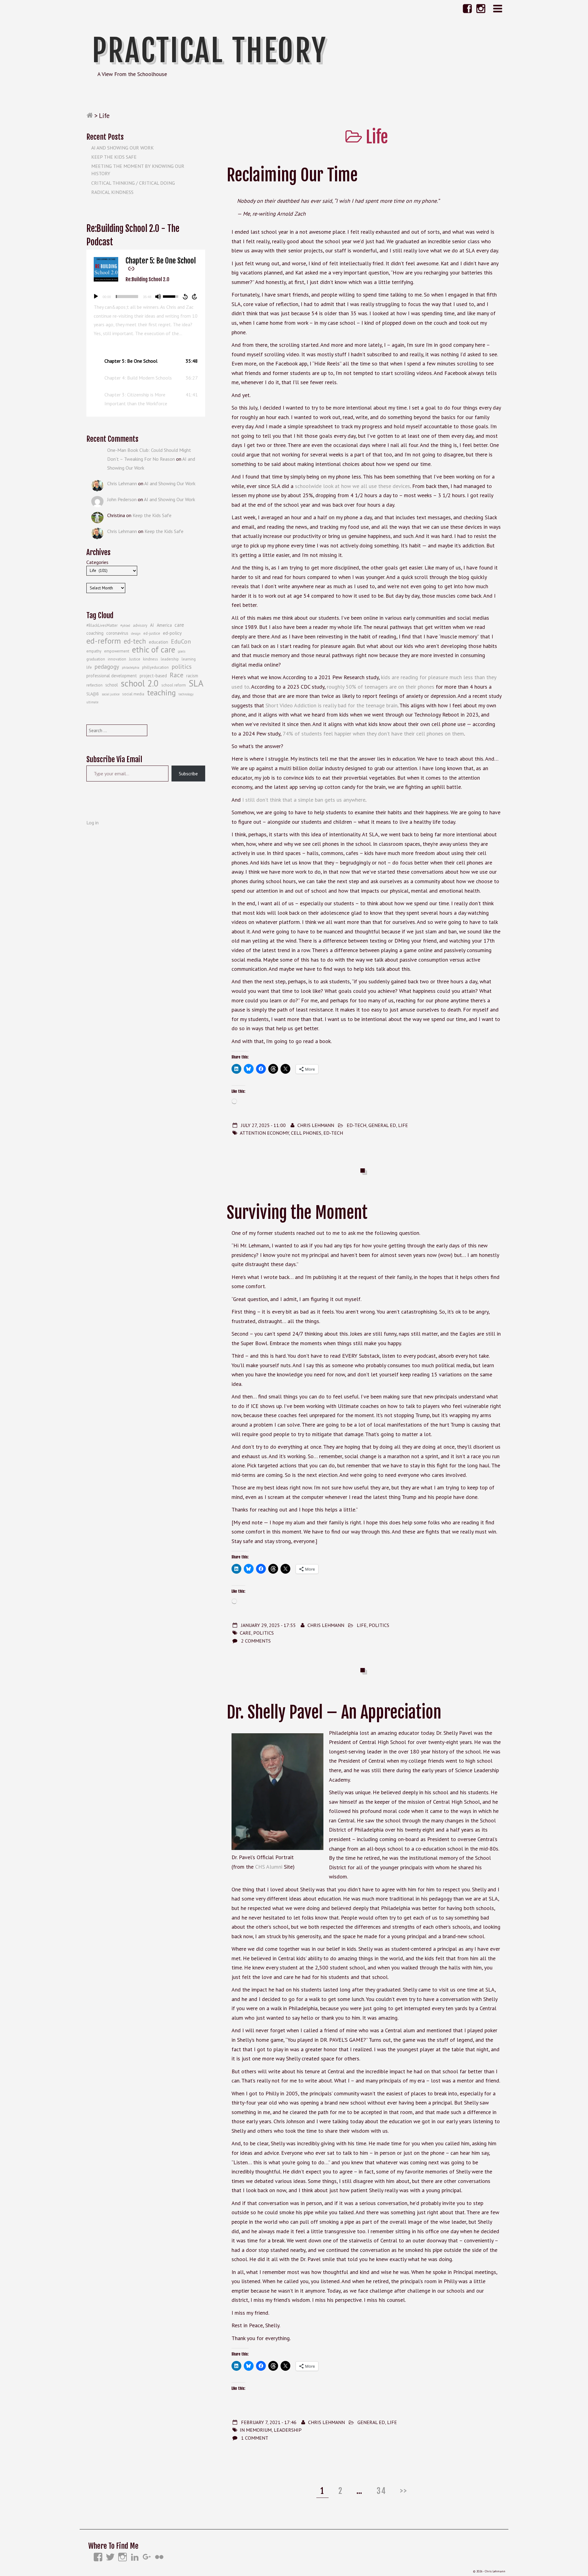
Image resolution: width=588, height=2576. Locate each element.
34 (383, 2491)
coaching (95, 633)
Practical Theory (209, 51)
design (136, 634)
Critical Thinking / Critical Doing (133, 183)
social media (133, 694)
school (112, 685)
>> (404, 2491)
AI (152, 625)
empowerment (117, 651)
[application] (146, 297)
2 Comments (256, 1641)
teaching (161, 693)
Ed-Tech (356, 1125)
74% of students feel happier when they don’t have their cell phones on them (373, 734)
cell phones (306, 1133)
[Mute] (158, 297)
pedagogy (107, 667)
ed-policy (172, 633)
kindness (151, 659)
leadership (288, 2430)
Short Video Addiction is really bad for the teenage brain (332, 705)
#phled (125, 626)
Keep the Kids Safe (114, 157)
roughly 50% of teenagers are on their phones (381, 687)
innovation (117, 659)
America (164, 625)
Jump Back (185, 297)
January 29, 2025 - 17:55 (268, 1625)
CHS (261, 1867)
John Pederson (122, 499)
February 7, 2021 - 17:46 (269, 2422)
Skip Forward (195, 297)
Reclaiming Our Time (292, 175)
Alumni (274, 1867)
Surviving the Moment (297, 1213)
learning (189, 659)
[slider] (127, 297)
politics (264, 1633)
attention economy (264, 1133)
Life (403, 1125)
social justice (111, 694)
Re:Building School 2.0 (147, 279)
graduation (96, 659)
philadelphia (131, 668)
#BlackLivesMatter (102, 625)
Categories (97, 562)
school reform (174, 685)
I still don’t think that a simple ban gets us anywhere (304, 800)
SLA (196, 683)
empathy (94, 651)
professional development (112, 676)
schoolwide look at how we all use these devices (352, 486)
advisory (140, 625)
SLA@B (93, 694)
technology (186, 694)
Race (177, 675)
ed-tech (333, 1133)
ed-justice (152, 633)
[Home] (90, 115)
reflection (94, 685)
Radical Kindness (112, 192)
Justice (135, 659)
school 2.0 (140, 683)
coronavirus (117, 633)
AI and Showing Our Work (123, 148)
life (89, 667)
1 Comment (255, 2438)
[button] (146, 361)
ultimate (92, 702)
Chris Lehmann (316, 1125)
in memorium (256, 2430)
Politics (379, 1625)
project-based (153, 676)
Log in (92, 823)
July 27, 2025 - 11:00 (263, 1125)
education (158, 642)
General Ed (382, 1125)
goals (182, 651)
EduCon (181, 641)
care (245, 1633)
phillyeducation (155, 667)
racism (192, 676)
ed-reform (104, 641)
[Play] (96, 297)
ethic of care (154, 649)
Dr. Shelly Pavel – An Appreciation (334, 1712)
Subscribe (188, 774)
